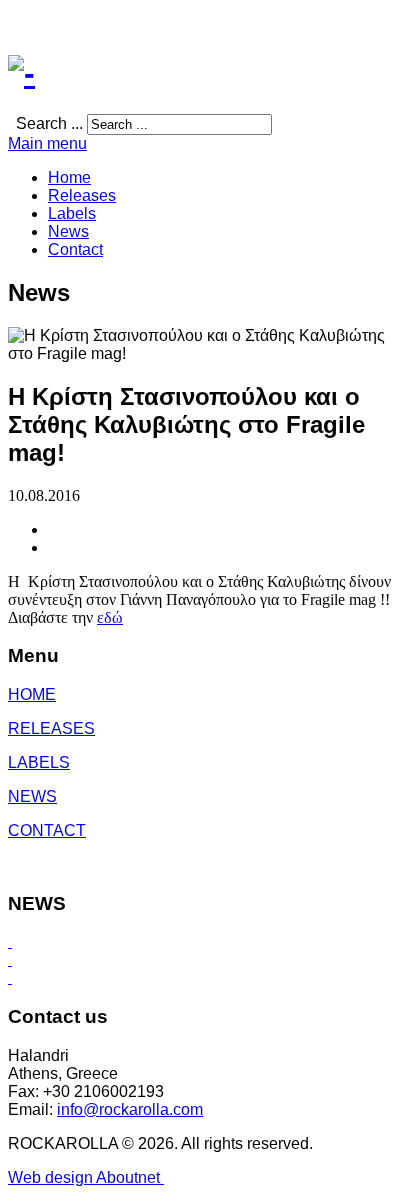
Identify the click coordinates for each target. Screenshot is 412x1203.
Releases (82, 195)
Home (69, 177)
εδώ (110, 617)
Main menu (47, 143)
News (68, 231)
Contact (75, 249)
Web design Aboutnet (86, 1177)
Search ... (49, 123)
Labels (72, 213)
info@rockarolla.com (130, 1109)
